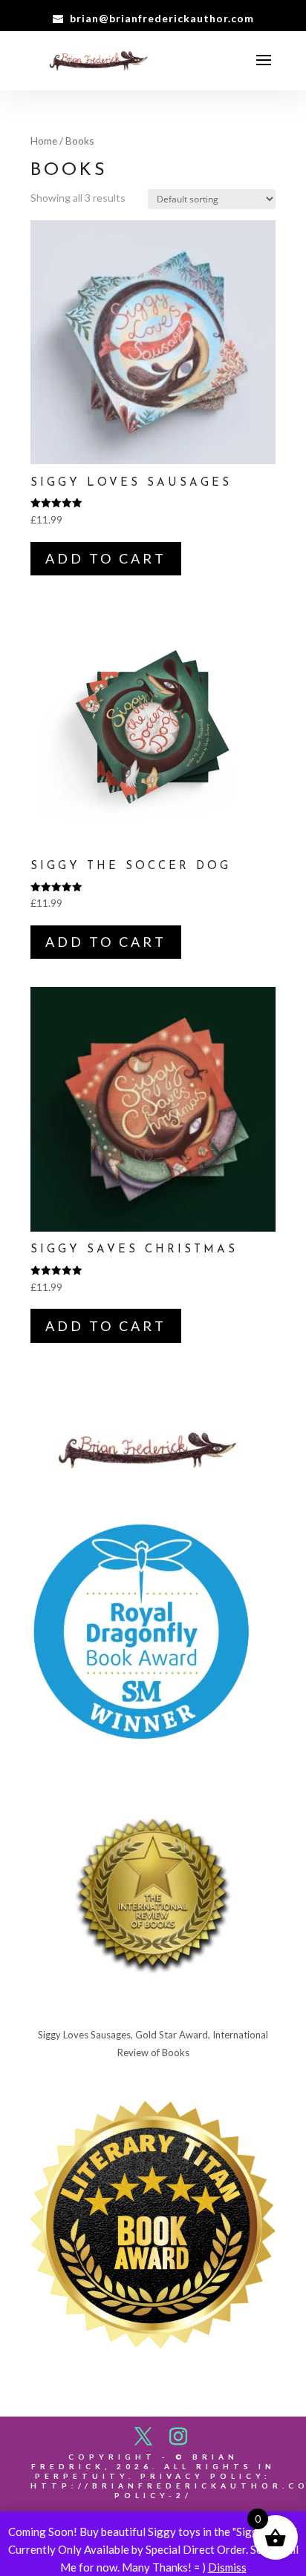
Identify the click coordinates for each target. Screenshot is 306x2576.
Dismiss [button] (227, 2567)
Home (44, 141)
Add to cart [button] (106, 558)
